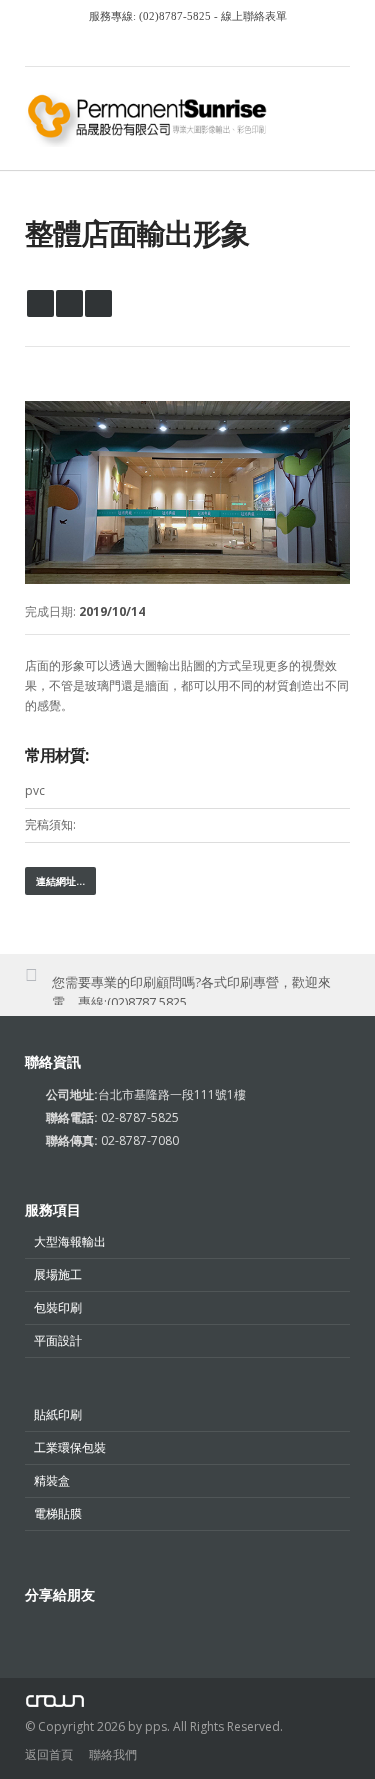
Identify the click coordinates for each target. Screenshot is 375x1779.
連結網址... (60, 881)
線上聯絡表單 (252, 16)
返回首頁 (49, 1754)
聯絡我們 (113, 1754)
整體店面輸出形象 (137, 232)
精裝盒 (52, 1480)
